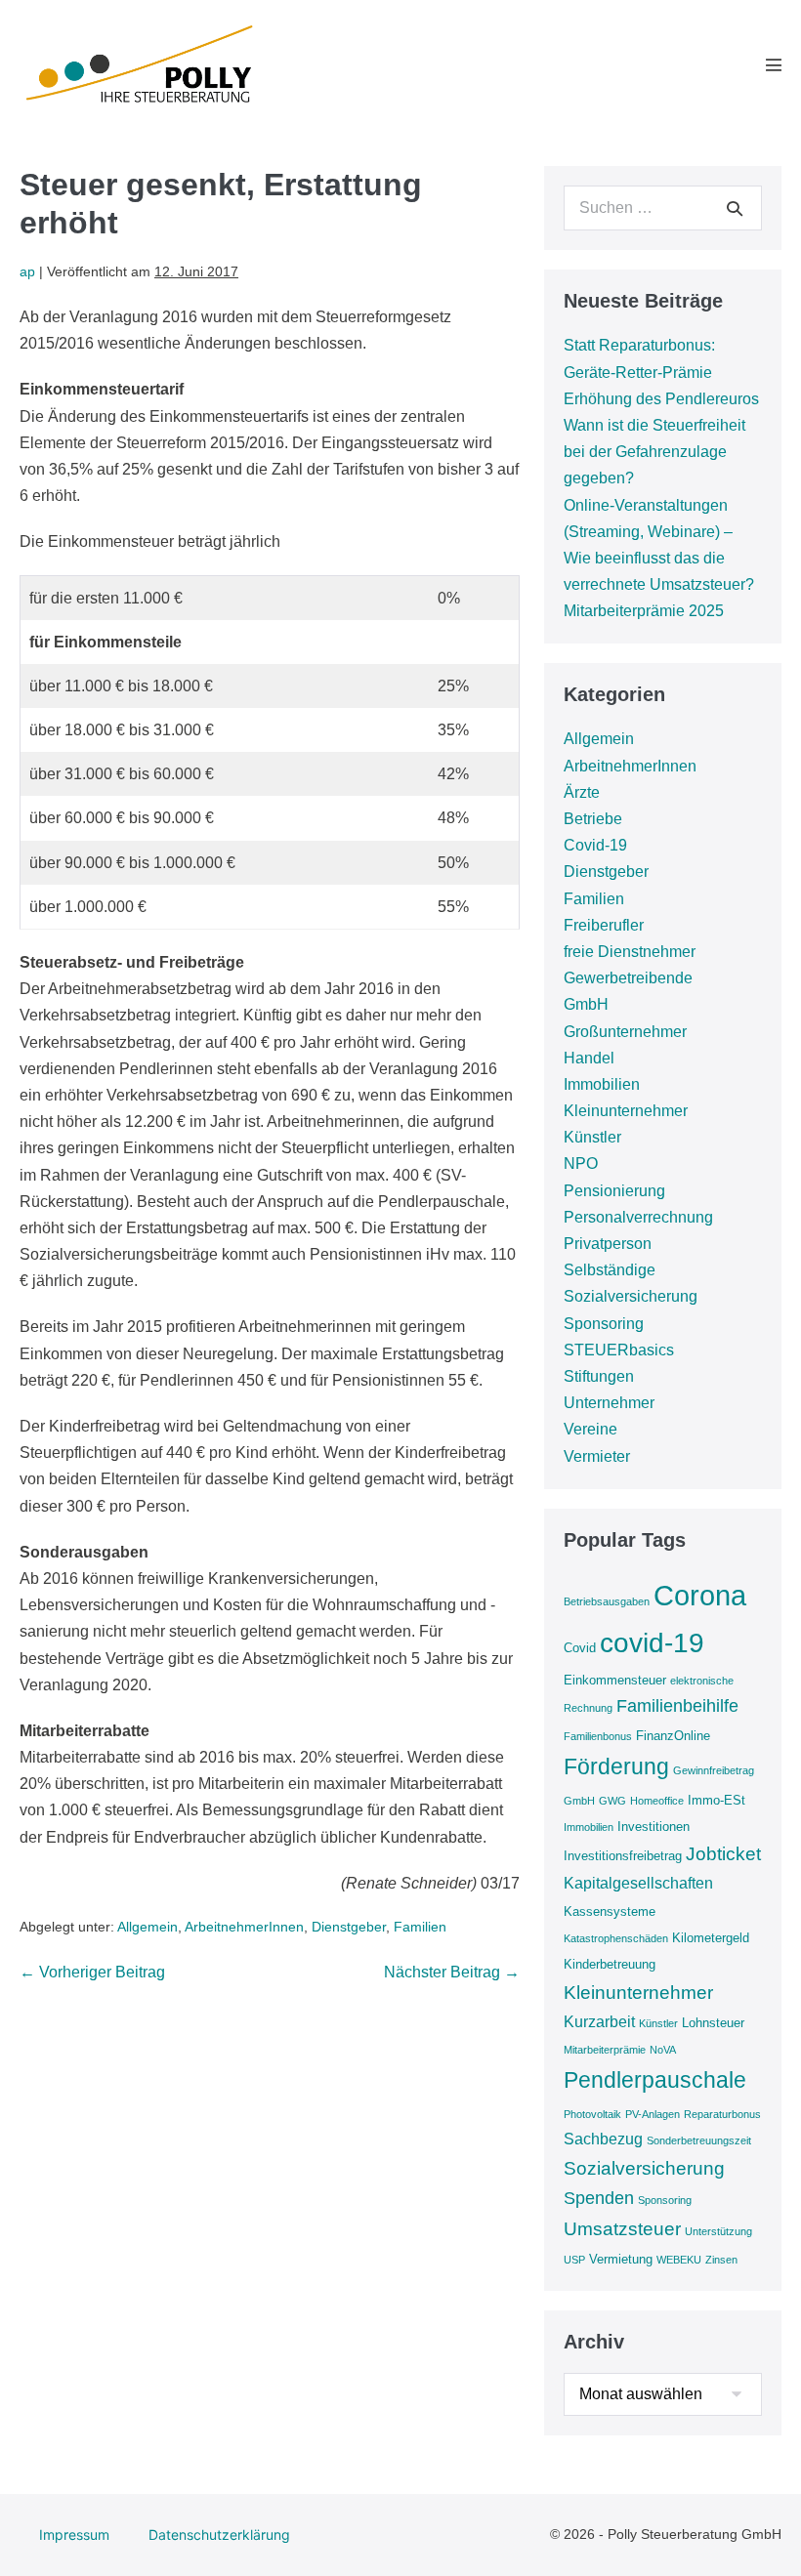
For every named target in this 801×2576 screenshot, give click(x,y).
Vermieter (597, 1456)
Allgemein (148, 1927)
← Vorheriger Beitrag (92, 1972)
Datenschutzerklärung (219, 2534)
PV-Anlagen (653, 2114)
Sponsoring (604, 1324)
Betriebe (593, 819)
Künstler (592, 1137)
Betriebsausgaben (607, 1601)
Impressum (74, 2534)
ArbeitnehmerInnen (244, 1927)
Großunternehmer (625, 1032)
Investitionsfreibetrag (623, 1856)
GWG (612, 1801)
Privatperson (608, 1244)
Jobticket (723, 1854)
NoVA (663, 2050)
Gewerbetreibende (628, 978)
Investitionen (653, 1827)
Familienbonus (598, 1736)
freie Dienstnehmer (630, 952)
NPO (581, 1163)
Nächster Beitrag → (452, 1972)
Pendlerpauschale (655, 2080)
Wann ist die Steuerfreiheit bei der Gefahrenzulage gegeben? (654, 452)
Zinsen (721, 2260)
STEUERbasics (619, 1350)
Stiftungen (599, 1376)
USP (574, 2260)
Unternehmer (609, 1403)
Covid (580, 1648)
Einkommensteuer (615, 1680)
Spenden (599, 2198)
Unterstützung (718, 2231)
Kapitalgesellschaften (638, 1883)
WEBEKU (679, 2260)
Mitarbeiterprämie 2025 (644, 611)
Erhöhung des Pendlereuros (661, 399)
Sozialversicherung (631, 1296)
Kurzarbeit (599, 2022)
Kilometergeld (711, 1938)
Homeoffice (657, 1801)
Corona (700, 1595)
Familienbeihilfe (677, 1706)
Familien (420, 1927)
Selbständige (610, 1270)
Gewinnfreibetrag (714, 1770)
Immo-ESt (717, 1800)
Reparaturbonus (722, 2114)
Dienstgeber (349, 1927)
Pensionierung (614, 1191)
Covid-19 (595, 845)
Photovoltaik (592, 2114)
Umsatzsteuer (622, 2229)
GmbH (586, 1004)
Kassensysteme (610, 1911)
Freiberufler (604, 925)
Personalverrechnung (638, 1217)
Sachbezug (603, 2139)
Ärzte (582, 792)
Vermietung (621, 2259)
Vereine (590, 1429)
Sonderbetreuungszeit (699, 2140)
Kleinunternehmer (626, 1111)
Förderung (616, 1766)
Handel (589, 1058)
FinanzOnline (673, 1736)
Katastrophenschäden (616, 1938)
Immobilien (602, 1084)
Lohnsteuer (713, 2023)
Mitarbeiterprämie (605, 2050)
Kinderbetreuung (610, 1964)
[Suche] (735, 208)
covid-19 (652, 1643)
